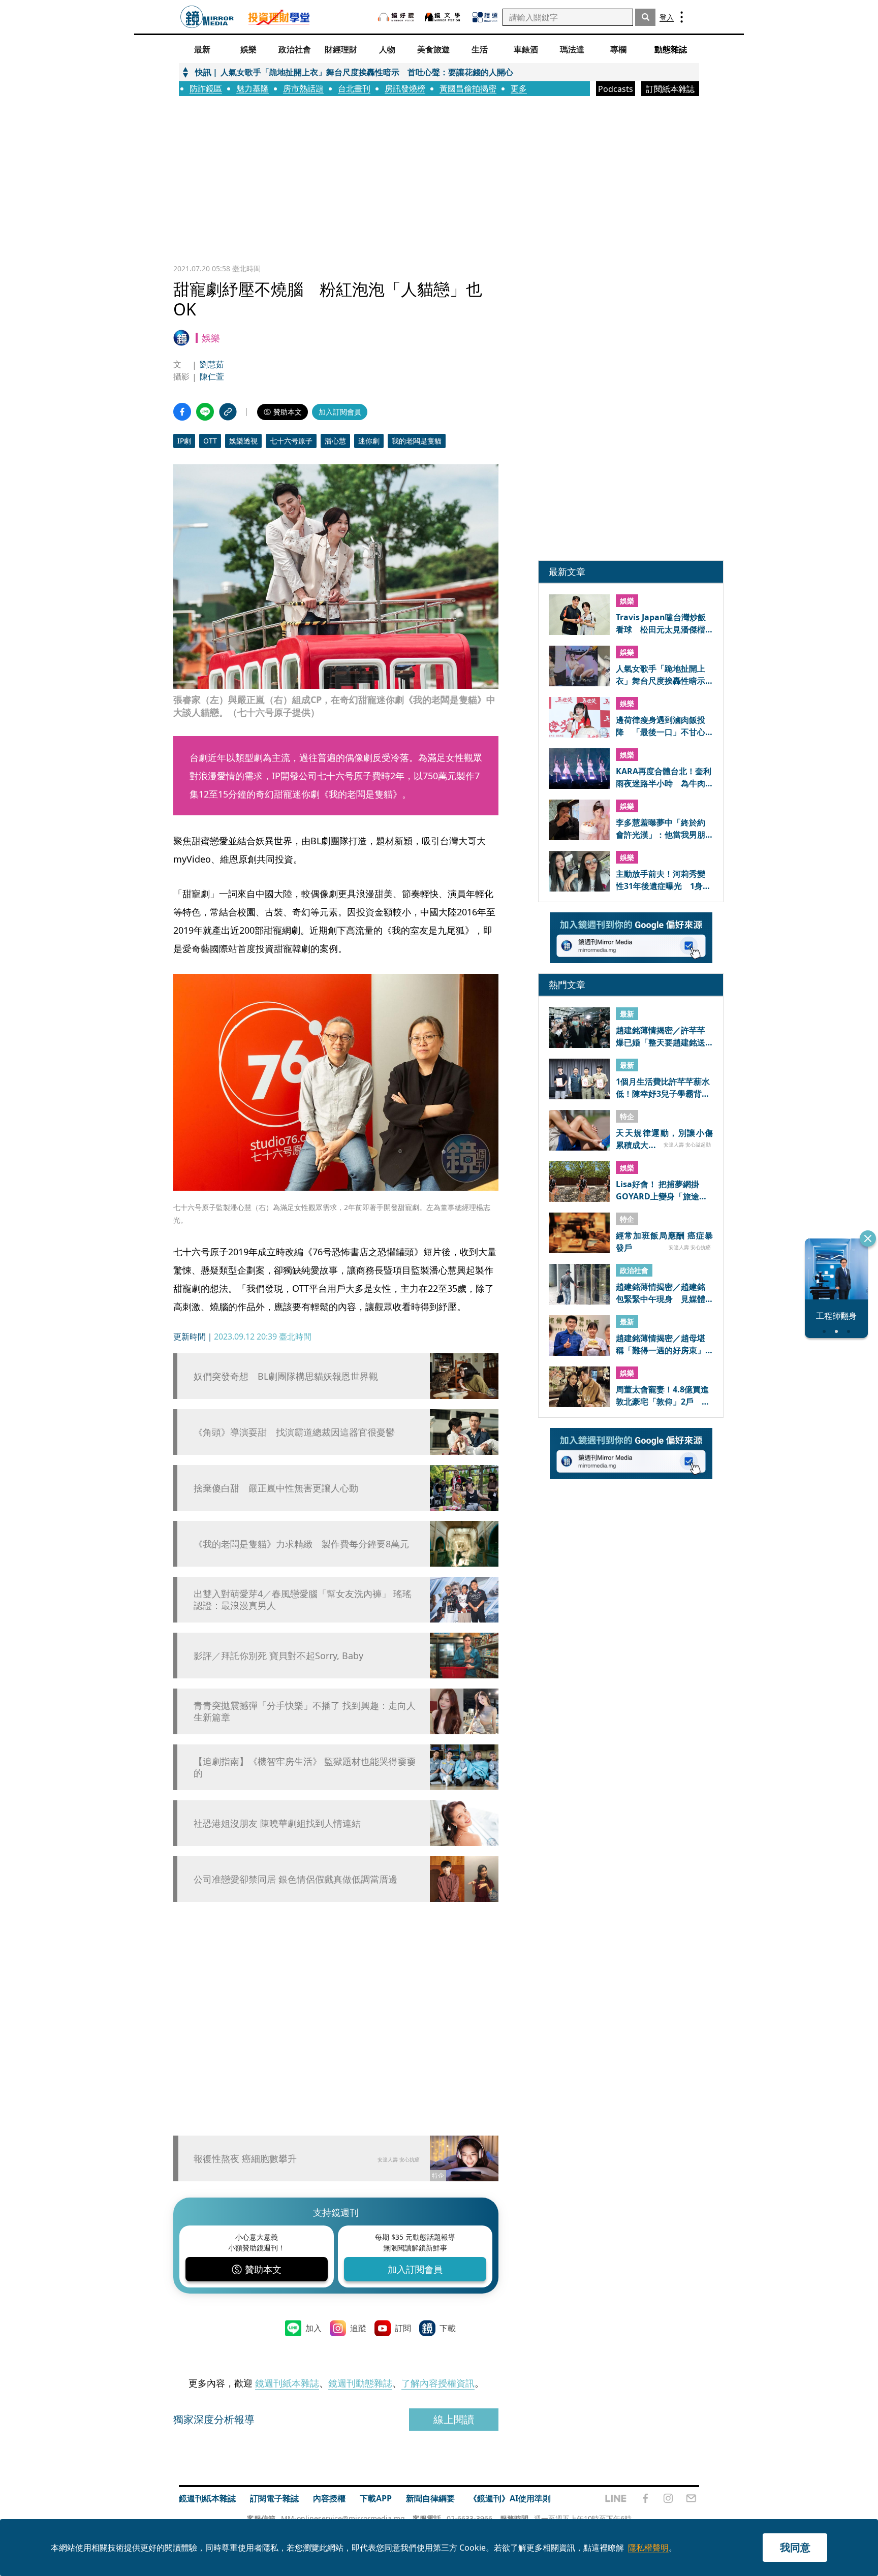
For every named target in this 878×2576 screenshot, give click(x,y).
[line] (616, 2498)
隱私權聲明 (648, 2548)
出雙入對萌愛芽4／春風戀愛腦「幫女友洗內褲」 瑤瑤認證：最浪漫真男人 (303, 1600)
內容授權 (329, 2498)
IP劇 (184, 441)
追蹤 (358, 2328)
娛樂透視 (243, 441)
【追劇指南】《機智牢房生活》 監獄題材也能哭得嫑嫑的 (305, 1767)
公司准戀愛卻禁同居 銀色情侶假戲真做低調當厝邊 (295, 1879)
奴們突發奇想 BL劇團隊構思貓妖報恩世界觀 (286, 1376)
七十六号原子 (291, 441)
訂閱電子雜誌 (274, 2498)
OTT (210, 441)
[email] (691, 2498)
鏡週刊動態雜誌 (360, 2383)
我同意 (795, 2547)
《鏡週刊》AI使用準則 (510, 2498)
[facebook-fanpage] (645, 2498)
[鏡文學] (444, 17)
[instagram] (668, 2498)
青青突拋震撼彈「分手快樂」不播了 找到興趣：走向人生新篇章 (305, 1711)
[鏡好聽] (396, 17)
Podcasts (616, 89)
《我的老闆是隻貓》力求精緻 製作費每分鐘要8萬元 (301, 1544)
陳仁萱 (212, 376)
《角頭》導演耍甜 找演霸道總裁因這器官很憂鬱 (294, 1432)
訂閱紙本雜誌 (670, 89)
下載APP (376, 2498)
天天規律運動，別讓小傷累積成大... (664, 1138)
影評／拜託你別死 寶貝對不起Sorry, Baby (278, 1656)
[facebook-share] (182, 412)
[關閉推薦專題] (868, 1238)
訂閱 (403, 2328)
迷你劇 (369, 441)
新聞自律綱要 (430, 2498)
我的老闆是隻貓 (417, 441)
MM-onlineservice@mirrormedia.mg (343, 2518)
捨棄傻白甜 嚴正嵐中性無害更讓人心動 (276, 1488)
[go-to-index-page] (207, 17)
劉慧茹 (212, 364)
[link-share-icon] (228, 412)
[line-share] (205, 412)
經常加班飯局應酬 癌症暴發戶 (664, 1241)
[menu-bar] (682, 17)
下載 (448, 2328)
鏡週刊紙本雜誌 (287, 2383)
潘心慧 (335, 441)
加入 (313, 2328)
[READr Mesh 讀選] (485, 17)
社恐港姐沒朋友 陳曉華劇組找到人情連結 (277, 1823)
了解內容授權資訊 (438, 2383)
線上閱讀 (454, 2419)
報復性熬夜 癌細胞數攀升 (245, 2158)
